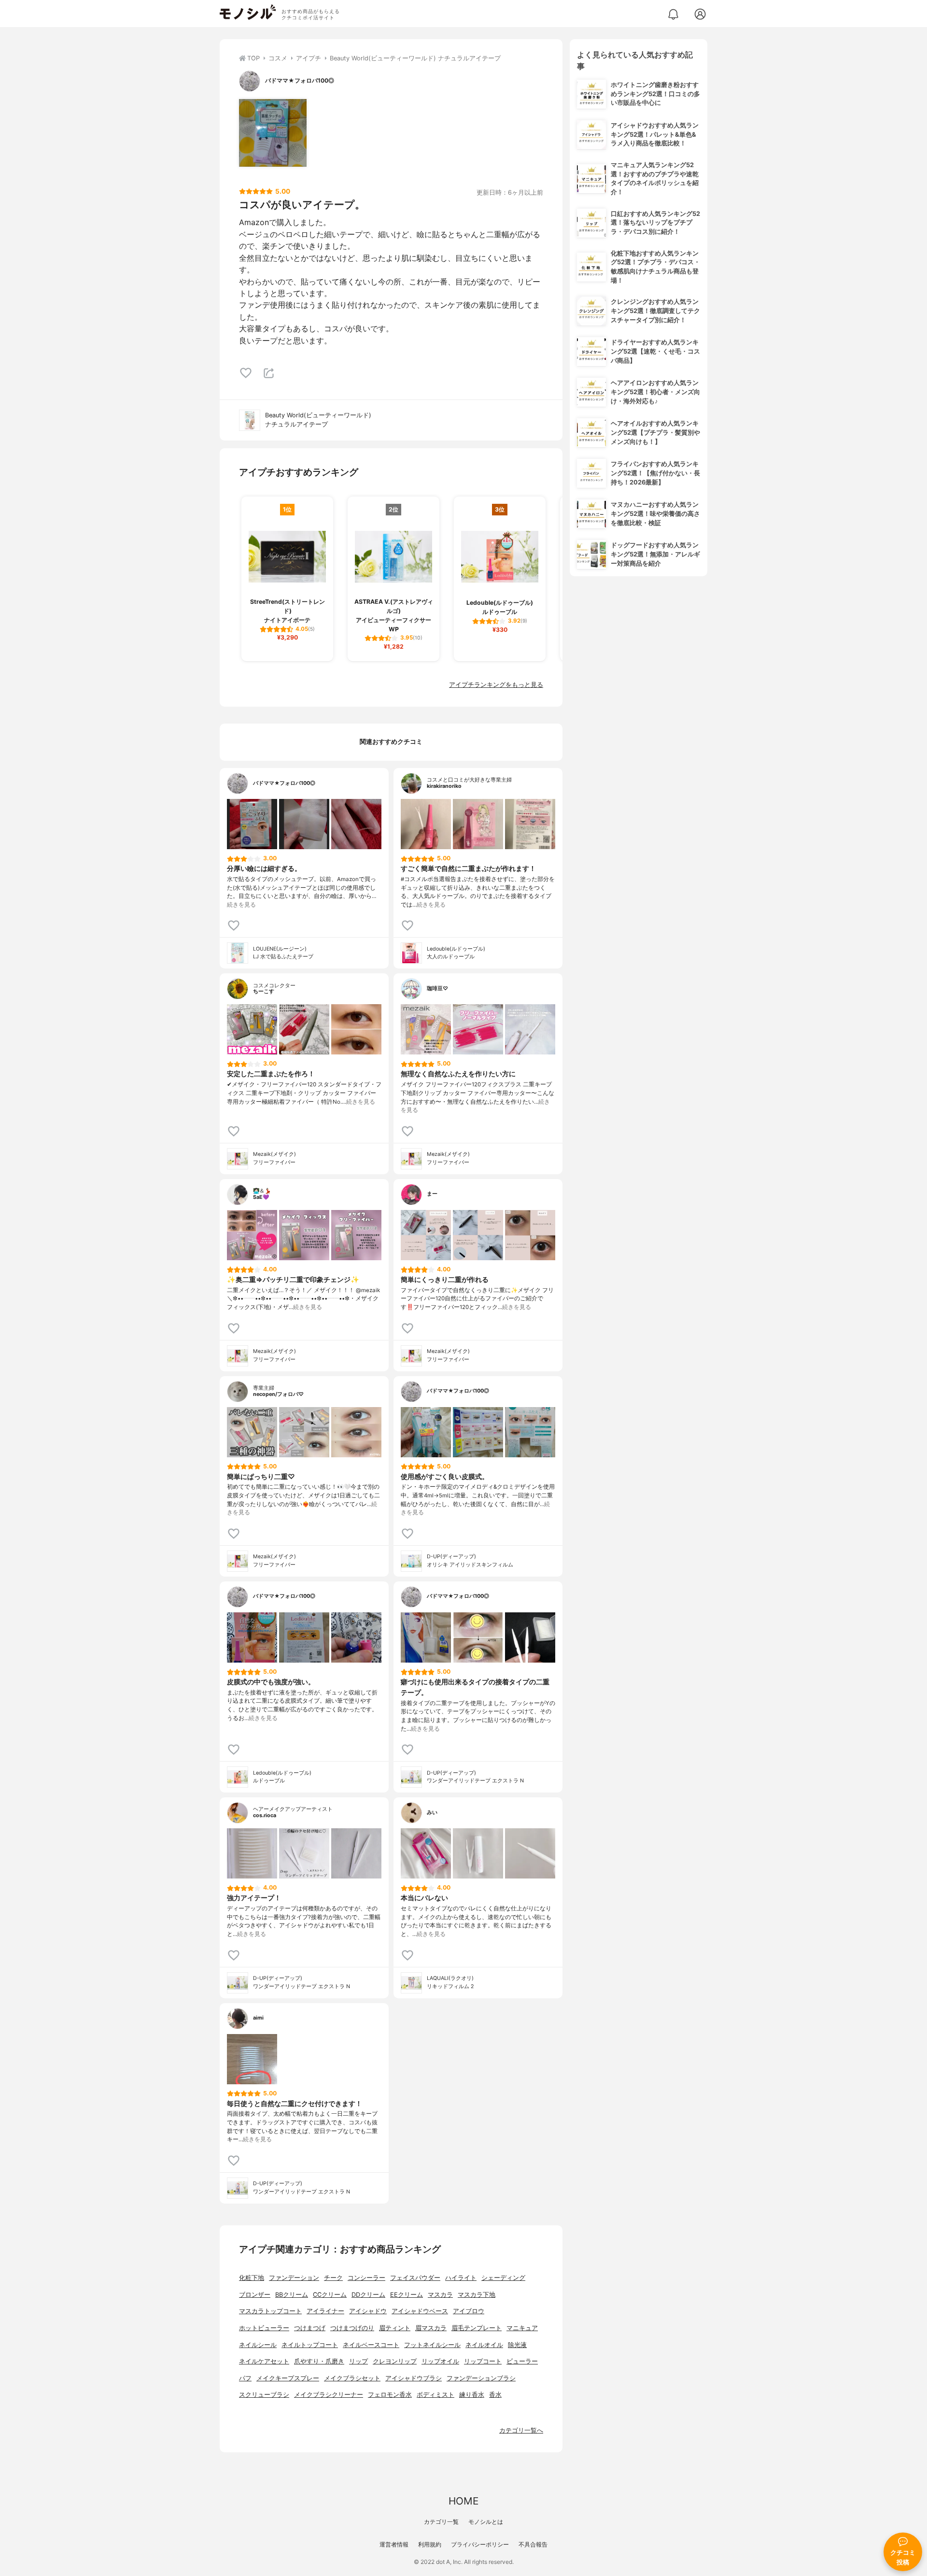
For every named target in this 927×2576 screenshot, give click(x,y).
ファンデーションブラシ (481, 2378)
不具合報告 (533, 2544)
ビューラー (522, 2361)
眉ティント (395, 2328)
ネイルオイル (484, 2345)
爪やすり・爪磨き (319, 2361)
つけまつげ (310, 2328)
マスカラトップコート (270, 2311)
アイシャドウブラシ (414, 2378)
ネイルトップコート (310, 2345)
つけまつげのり (352, 2328)
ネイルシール (258, 2345)
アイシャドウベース (420, 2311)
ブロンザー (255, 2295)
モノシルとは (486, 2522)
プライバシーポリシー (480, 2544)
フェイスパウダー (415, 2278)
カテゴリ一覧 (441, 2522)
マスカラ (440, 2295)
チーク (333, 2278)
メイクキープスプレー (288, 2378)
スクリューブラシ (264, 2395)
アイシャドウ (368, 2311)
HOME (463, 2501)
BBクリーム (292, 2295)
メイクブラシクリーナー (329, 2395)
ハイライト (461, 2278)
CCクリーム (330, 2295)
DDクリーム (368, 2295)
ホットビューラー (264, 2328)
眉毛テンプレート (477, 2328)
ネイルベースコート (371, 2345)
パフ (245, 2378)
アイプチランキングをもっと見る (496, 685)
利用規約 (430, 2544)
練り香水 (472, 2395)
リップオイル (440, 2361)
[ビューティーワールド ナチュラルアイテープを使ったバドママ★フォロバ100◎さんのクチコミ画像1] (273, 133)
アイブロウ (469, 2311)
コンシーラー (366, 2278)
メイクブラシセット (352, 2378)
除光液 (517, 2345)
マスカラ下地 (477, 2295)
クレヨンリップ (395, 2361)
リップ (358, 2361)
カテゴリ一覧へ (521, 2430)
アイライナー (325, 2311)
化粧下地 (252, 2278)
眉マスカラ (431, 2328)
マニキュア (522, 2328)
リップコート (483, 2361)
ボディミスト (435, 2395)
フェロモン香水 (390, 2395)
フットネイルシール (432, 2345)
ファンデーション (294, 2278)
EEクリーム (407, 2295)
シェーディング (503, 2278)
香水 (495, 2395)
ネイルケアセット (264, 2361)
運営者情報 (394, 2544)
